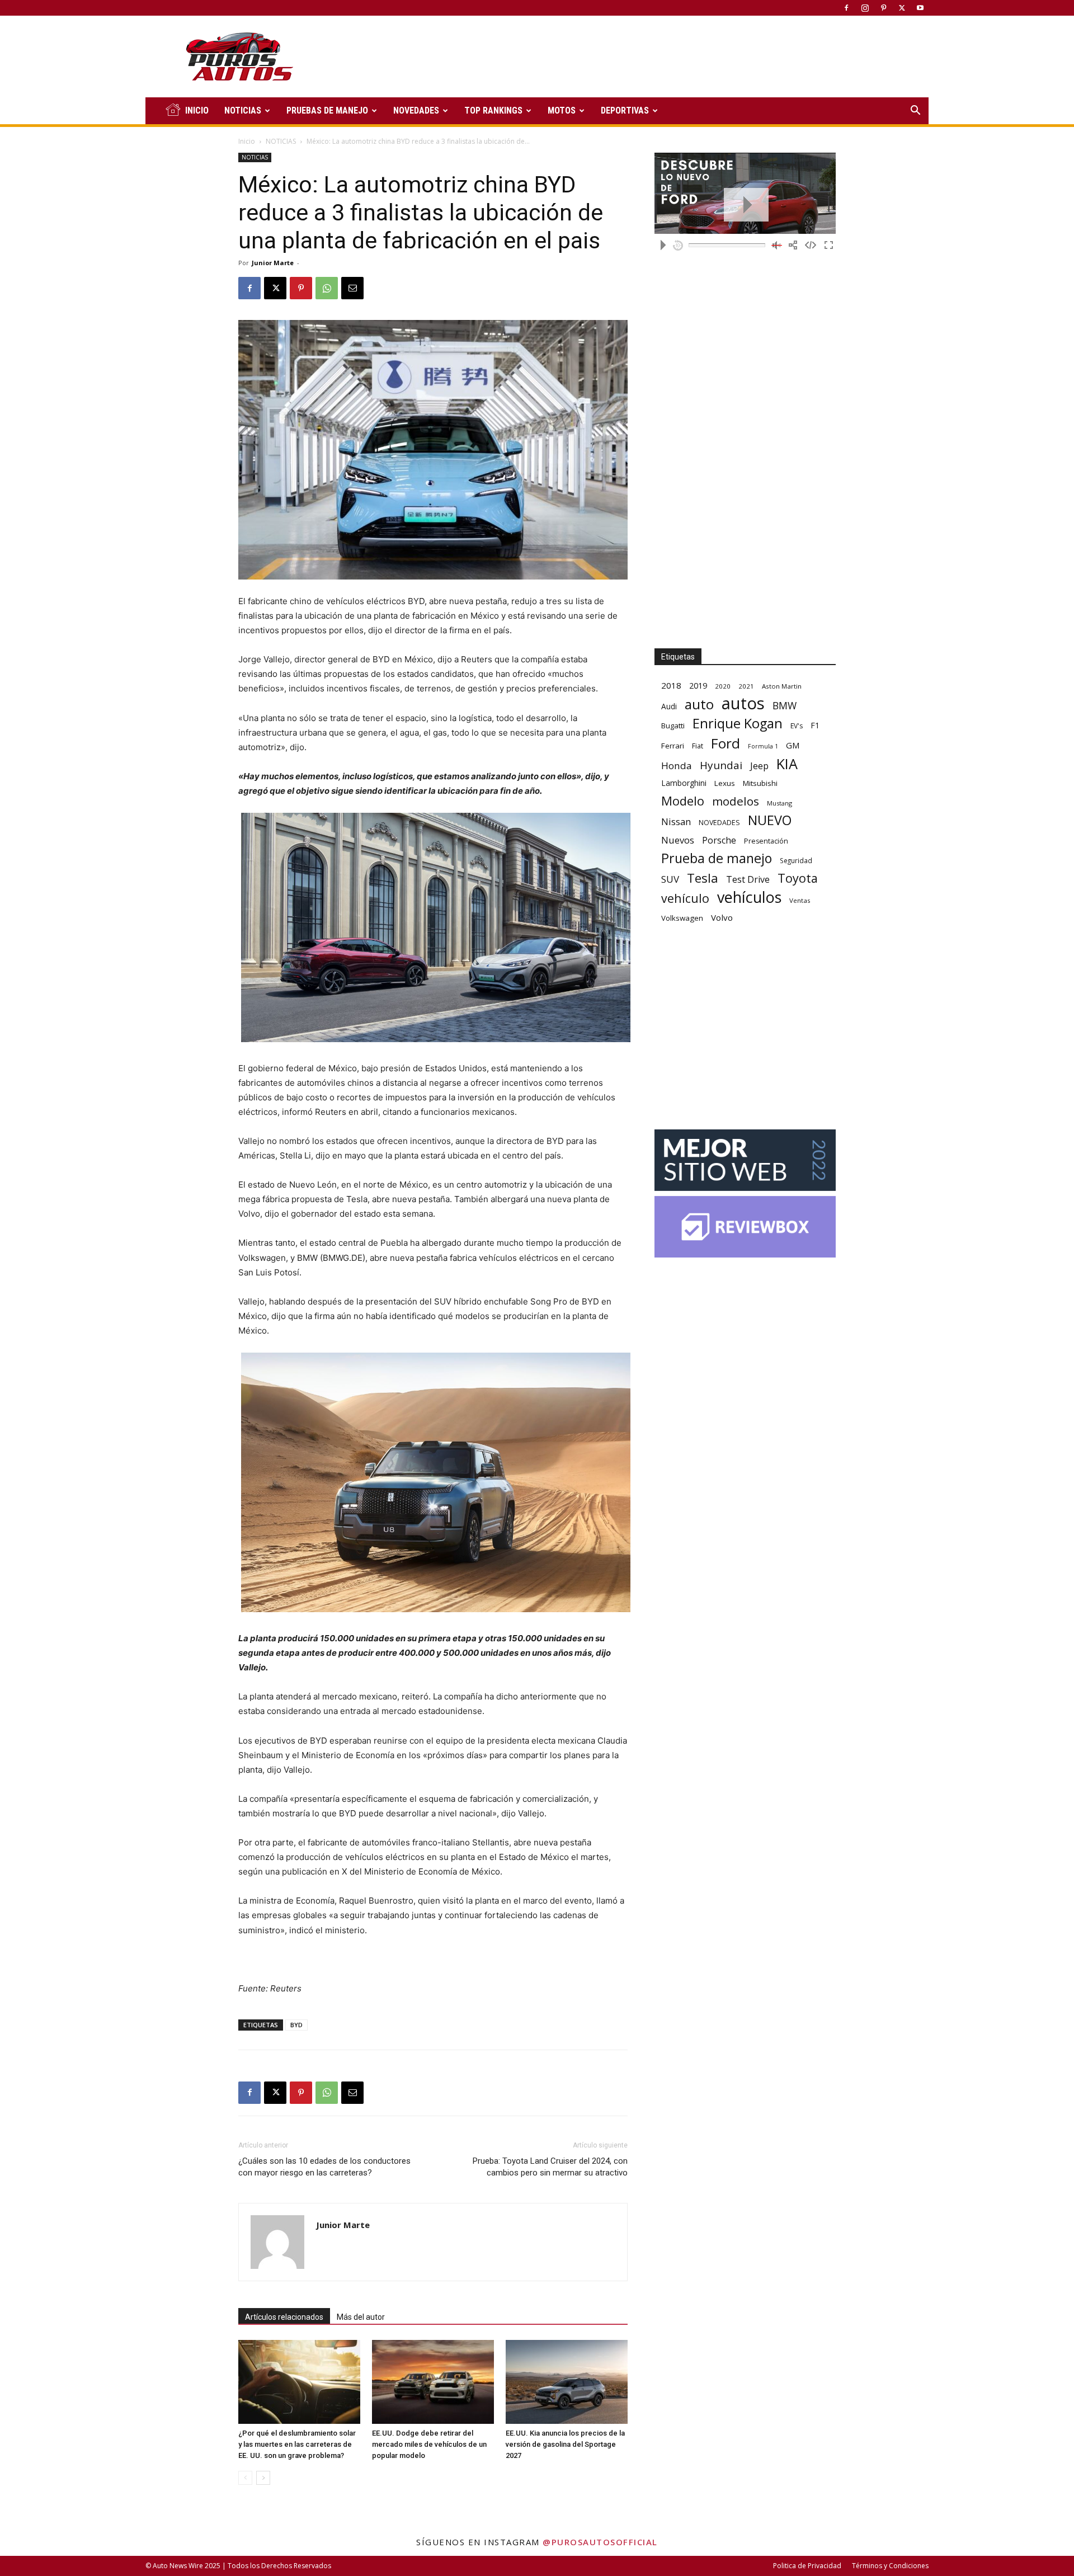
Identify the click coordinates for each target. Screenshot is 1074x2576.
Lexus (725, 783)
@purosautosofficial (600, 2542)
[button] (915, 112)
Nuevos (678, 840)
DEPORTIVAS (625, 110)
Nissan (676, 821)
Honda (677, 766)
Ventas (800, 900)
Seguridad (796, 860)
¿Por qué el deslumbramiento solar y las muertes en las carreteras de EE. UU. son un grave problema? (297, 2444)
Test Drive (748, 880)
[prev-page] (245, 2478)
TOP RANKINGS (493, 110)
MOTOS (562, 110)
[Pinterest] (883, 8)
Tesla (703, 878)
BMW (785, 706)
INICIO (197, 110)
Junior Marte (273, 263)
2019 (698, 686)
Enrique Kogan (738, 724)
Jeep (759, 766)
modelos (736, 801)
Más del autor (361, 2317)
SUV (670, 879)
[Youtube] (920, 8)
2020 (723, 686)
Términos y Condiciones (890, 2566)
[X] (902, 8)
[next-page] (263, 2478)
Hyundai (721, 766)
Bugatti (673, 726)
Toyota (798, 878)
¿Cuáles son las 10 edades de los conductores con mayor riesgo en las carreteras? (324, 2167)
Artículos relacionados (284, 2317)
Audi (669, 706)
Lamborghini (684, 783)
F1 (815, 725)
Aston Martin (782, 686)
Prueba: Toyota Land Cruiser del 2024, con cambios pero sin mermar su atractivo (550, 2167)
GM (793, 745)
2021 (746, 686)
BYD (296, 2025)
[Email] (352, 288)
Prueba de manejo (717, 858)
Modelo (683, 801)
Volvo (722, 917)
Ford (726, 743)
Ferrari (673, 746)
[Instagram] (865, 8)
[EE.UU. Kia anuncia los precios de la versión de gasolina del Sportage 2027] (567, 2382)
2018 (671, 685)
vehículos (749, 897)
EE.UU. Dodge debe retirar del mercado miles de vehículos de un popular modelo (429, 2444)
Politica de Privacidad (807, 2566)
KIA (787, 764)
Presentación (766, 841)
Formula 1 (763, 746)
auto (699, 704)
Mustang (779, 803)
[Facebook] (846, 8)
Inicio (247, 141)
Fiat (698, 746)
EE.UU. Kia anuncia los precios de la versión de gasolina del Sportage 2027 (565, 2444)
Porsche (719, 840)
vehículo (685, 898)
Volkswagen (682, 918)
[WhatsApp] (327, 288)
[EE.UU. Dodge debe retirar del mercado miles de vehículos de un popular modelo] (433, 2382)
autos (743, 703)
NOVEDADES (416, 110)
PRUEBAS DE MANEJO (327, 110)
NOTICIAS (243, 110)
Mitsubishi (760, 783)
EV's (797, 726)
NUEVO (770, 820)
